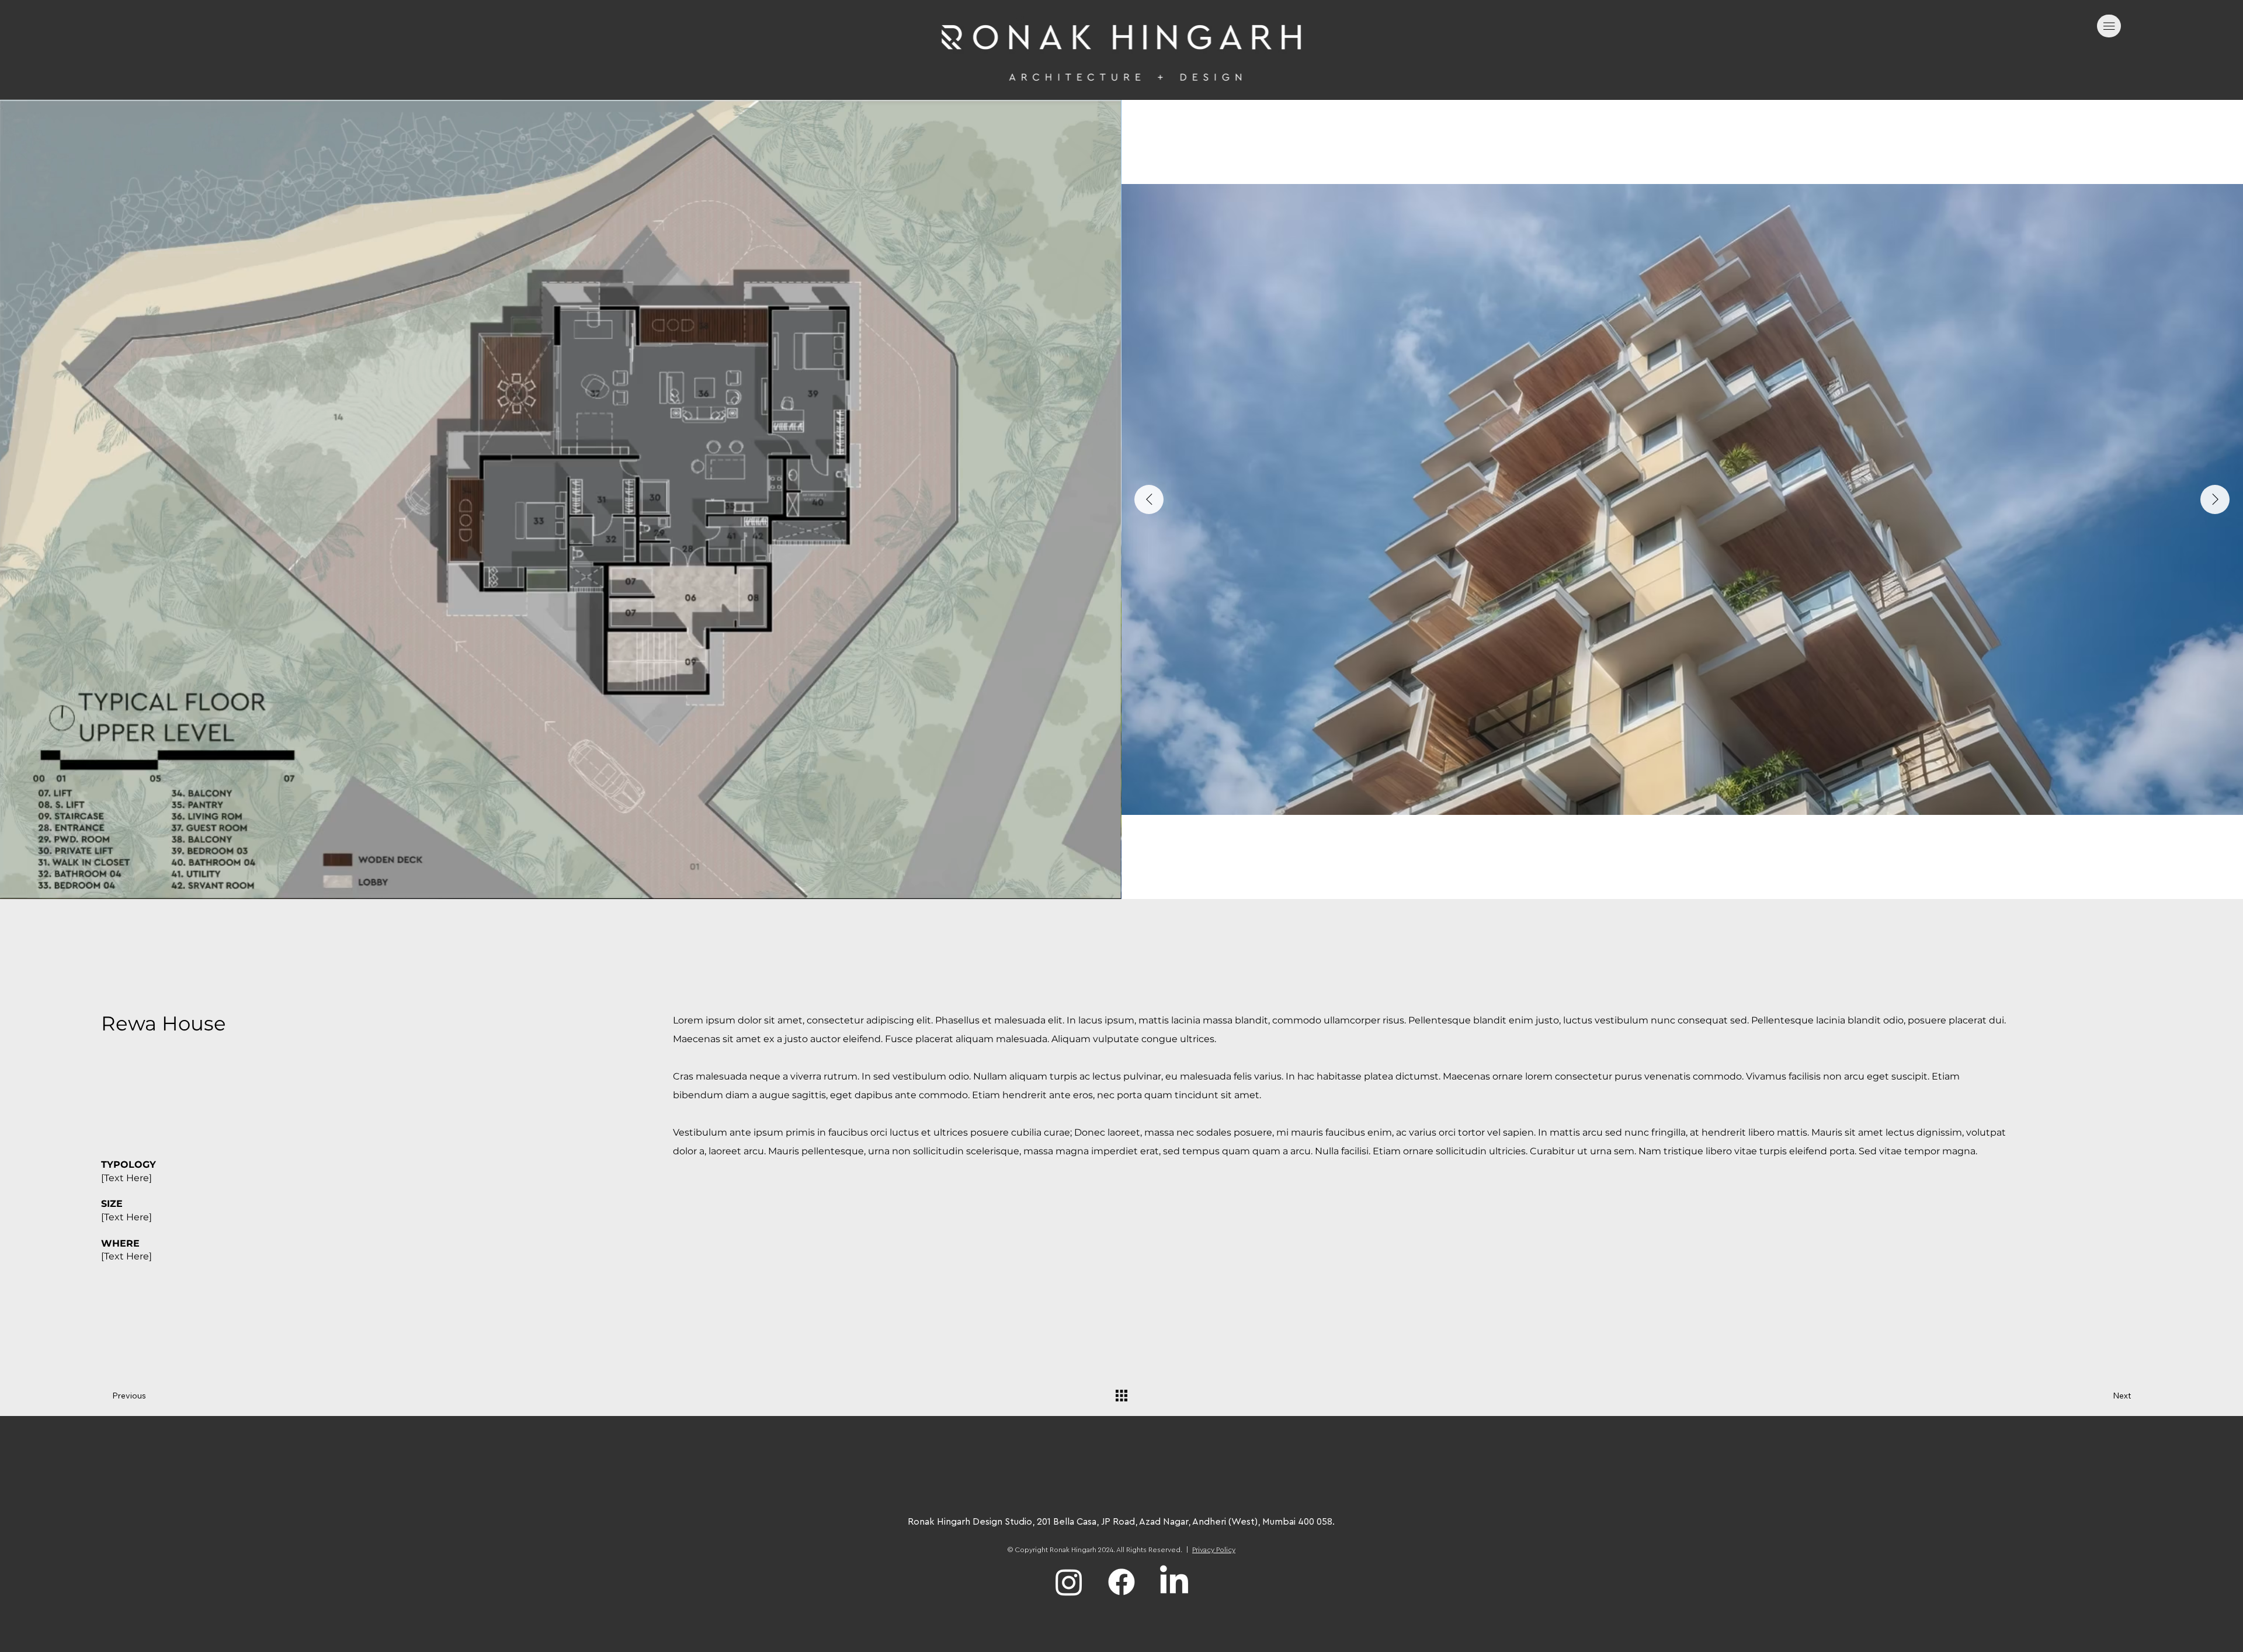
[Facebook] (1121, 1582)
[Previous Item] (1149, 499)
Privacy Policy (1214, 1550)
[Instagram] (1069, 1582)
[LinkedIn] (1174, 1582)
